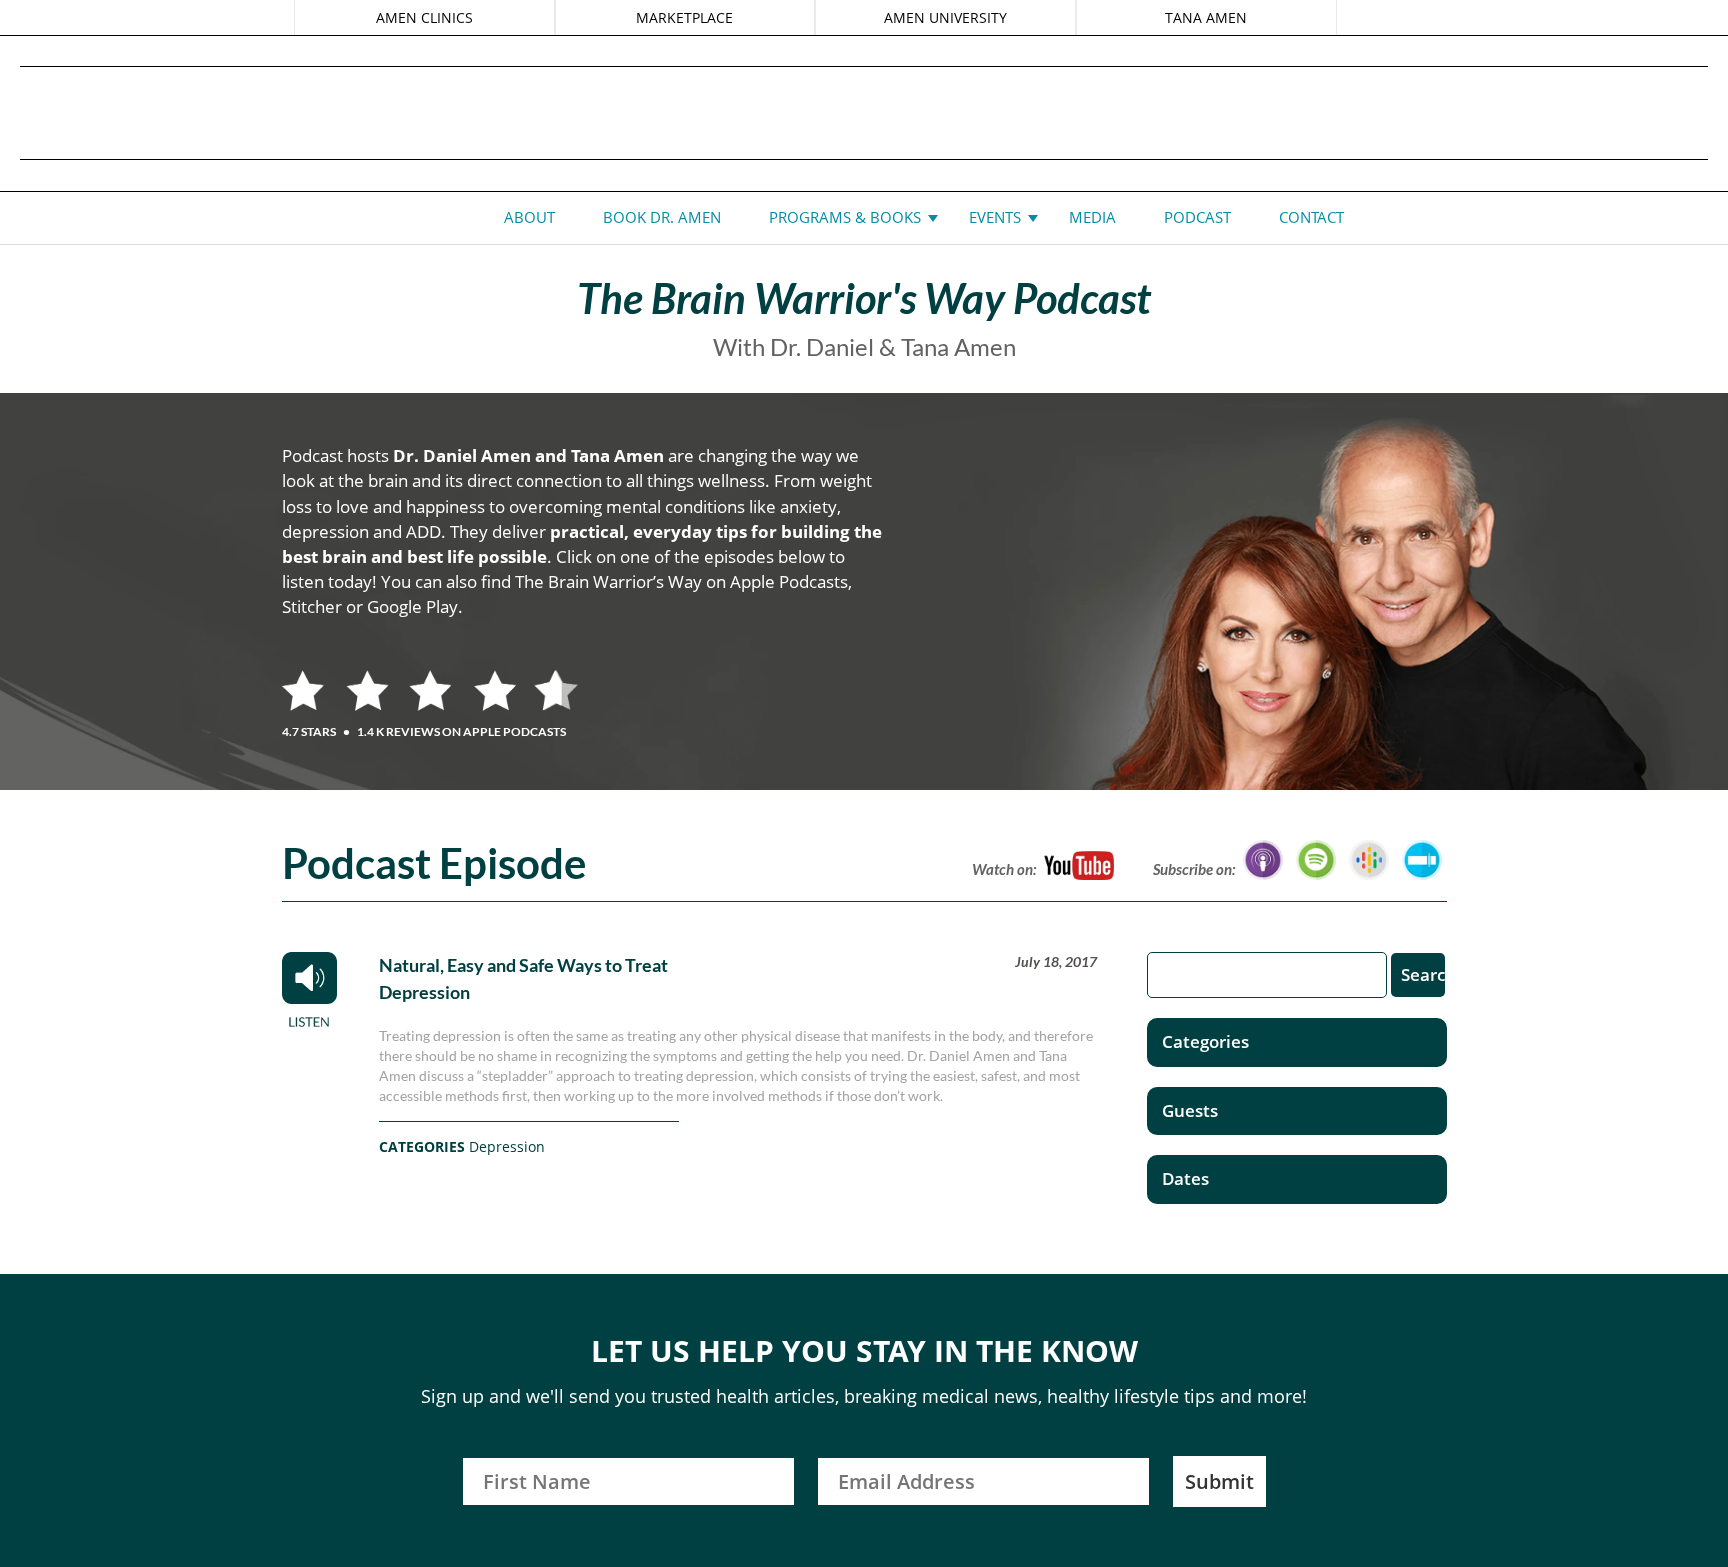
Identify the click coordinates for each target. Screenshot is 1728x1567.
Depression (507, 1146)
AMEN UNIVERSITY (945, 17)
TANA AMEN (1206, 17)
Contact (1311, 217)
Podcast (1197, 217)
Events (995, 217)
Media (1092, 217)
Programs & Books (845, 217)
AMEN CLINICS (424, 17)
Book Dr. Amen (662, 217)
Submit (1219, 1481)
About (529, 217)
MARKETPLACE (684, 17)
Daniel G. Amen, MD (864, 112)
